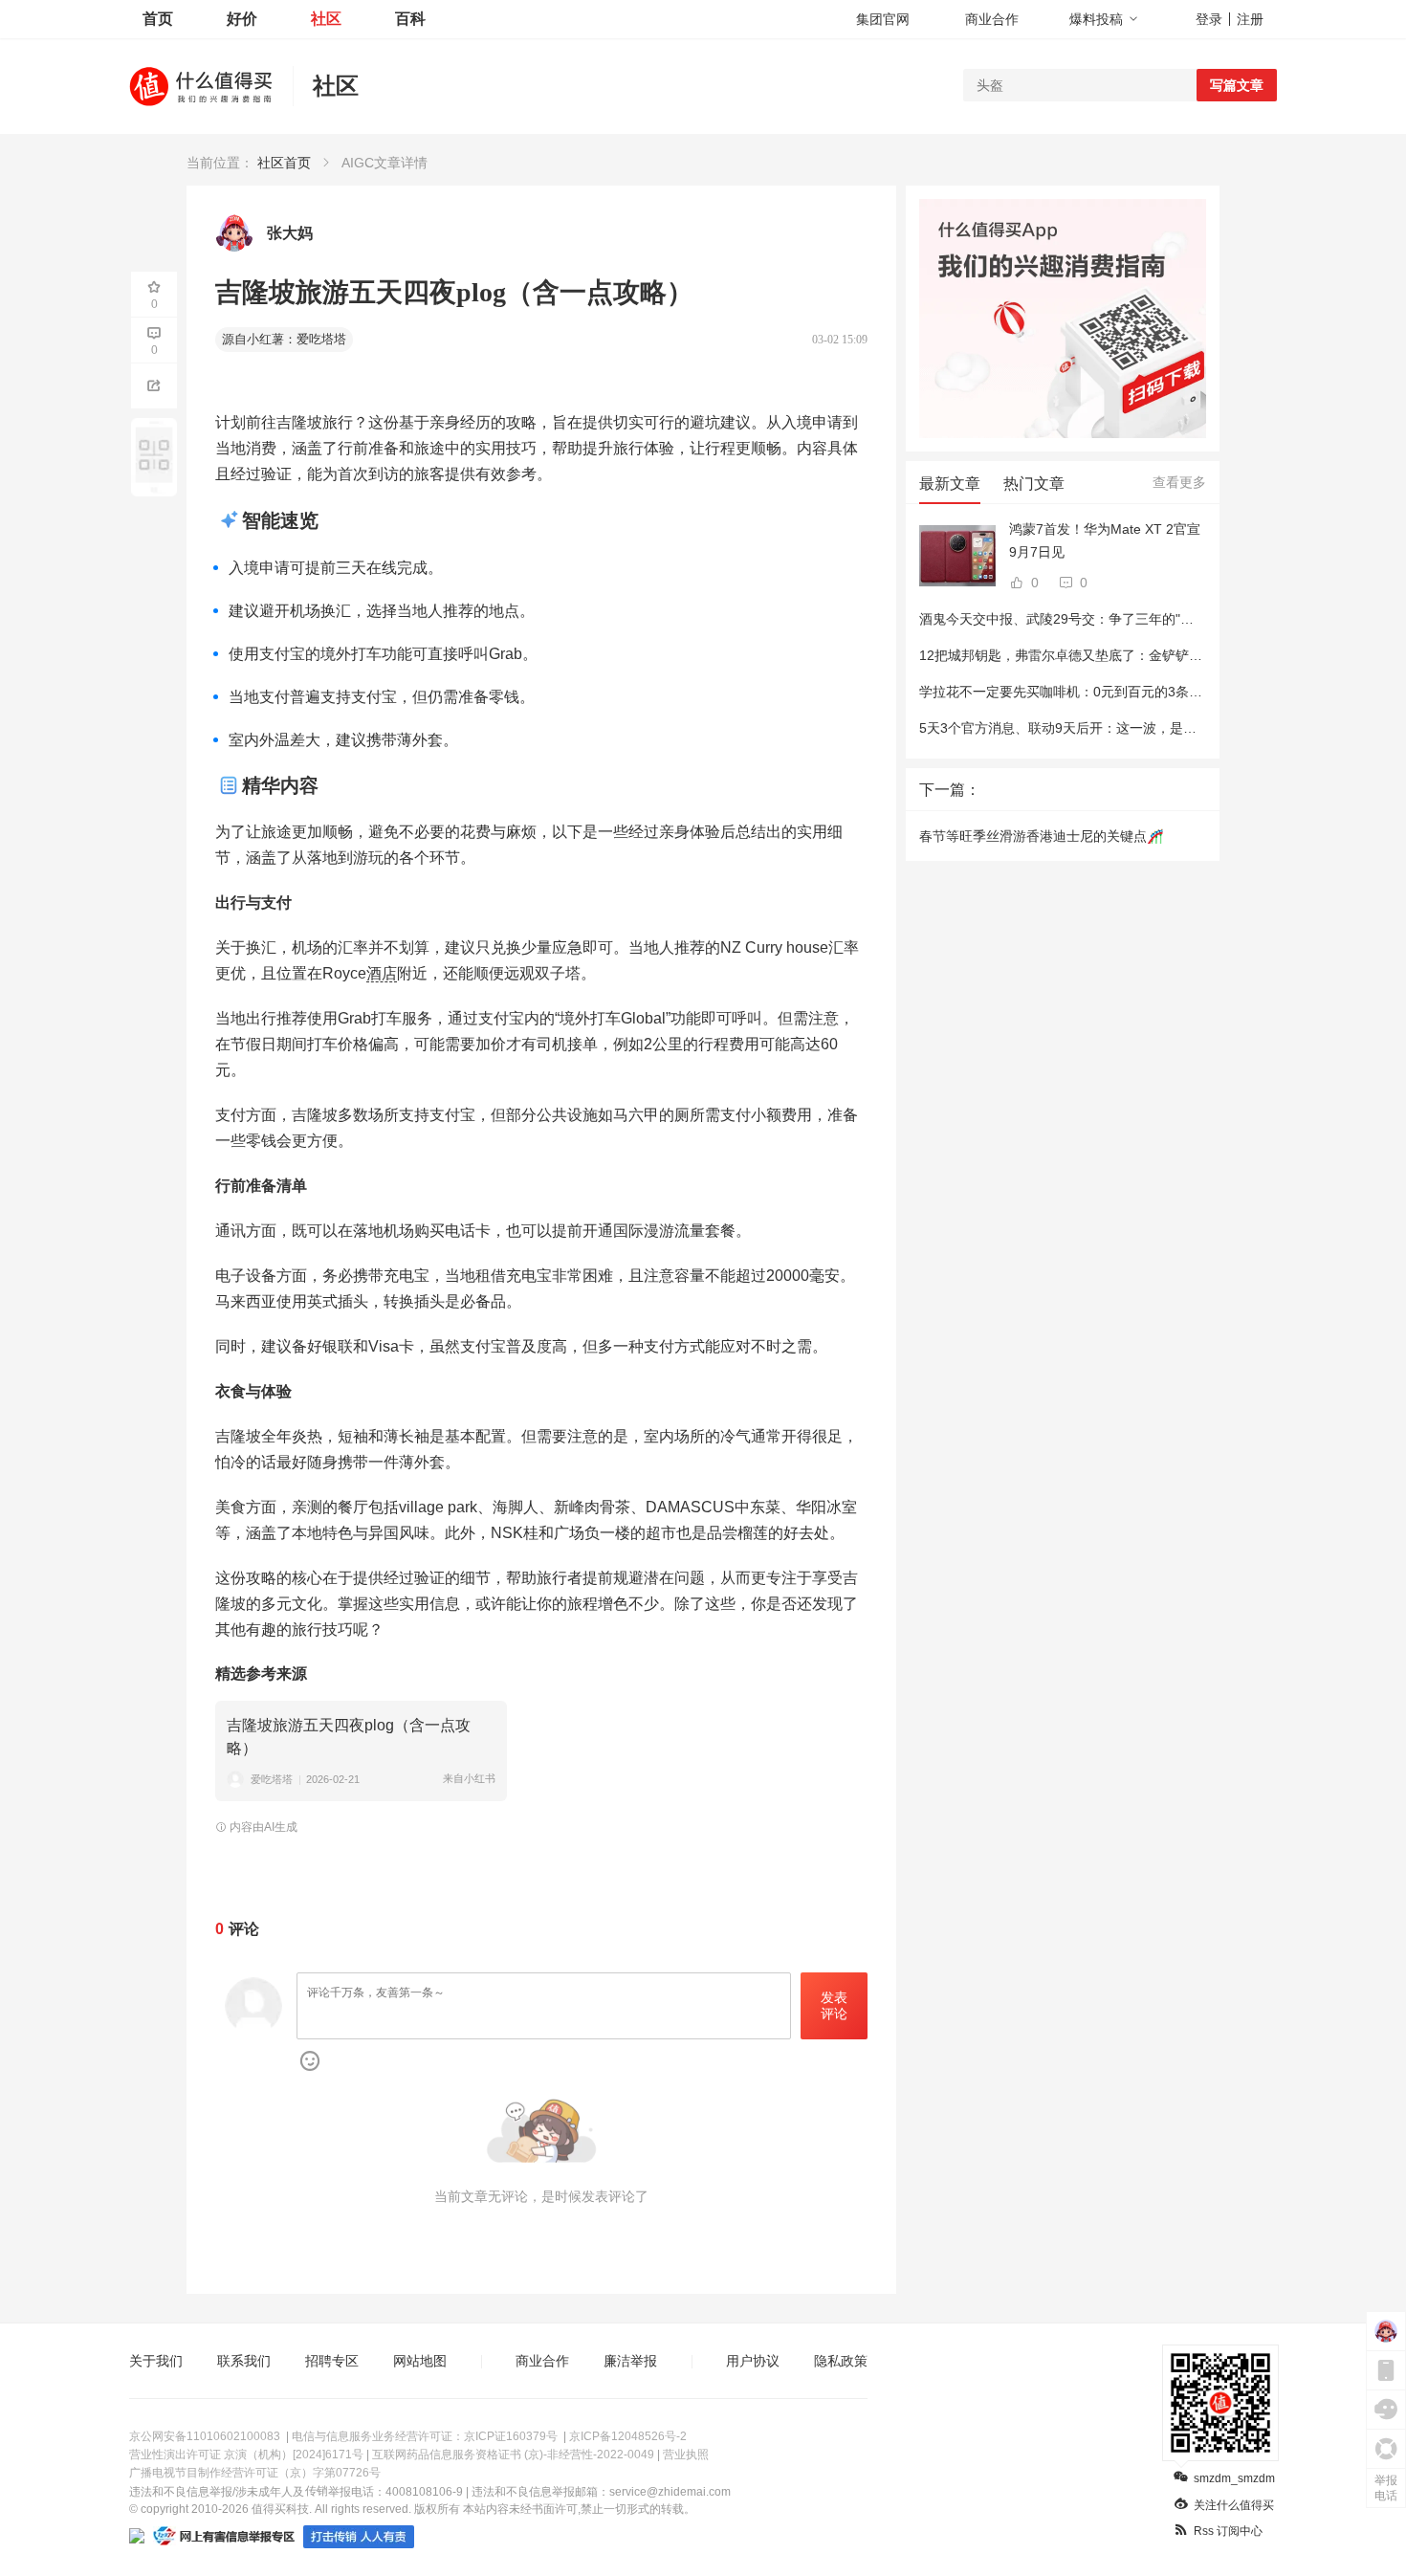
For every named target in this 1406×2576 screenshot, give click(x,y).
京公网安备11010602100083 (205, 2436)
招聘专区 (332, 2361)
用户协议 (753, 2361)
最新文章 (950, 484)
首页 (158, 19)
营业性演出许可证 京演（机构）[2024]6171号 (246, 2455)
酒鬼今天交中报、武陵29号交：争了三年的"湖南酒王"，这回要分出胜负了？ (1146, 619)
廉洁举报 (630, 2361)
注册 (1250, 19)
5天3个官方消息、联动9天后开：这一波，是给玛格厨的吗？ (1098, 728)
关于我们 (156, 2361)
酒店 (382, 973)
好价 (242, 19)
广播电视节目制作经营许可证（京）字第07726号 (255, 2473)
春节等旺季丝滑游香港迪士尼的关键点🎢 (1041, 836)
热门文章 (1034, 484)
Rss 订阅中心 (1228, 2531)
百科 (410, 19)
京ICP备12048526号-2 (628, 2436)
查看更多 (1179, 482)
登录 (1209, 19)
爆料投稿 (1096, 19)
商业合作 (992, 19)
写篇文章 (1237, 85)
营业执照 (686, 2455)
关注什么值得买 (1234, 2505)
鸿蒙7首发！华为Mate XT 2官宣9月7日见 (1105, 540)
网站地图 (420, 2361)
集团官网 (883, 19)
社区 (326, 19)
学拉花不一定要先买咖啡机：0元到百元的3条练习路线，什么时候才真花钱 (1141, 692)
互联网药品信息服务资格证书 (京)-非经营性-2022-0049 (513, 2455)
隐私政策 (841, 2361)
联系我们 (244, 2361)
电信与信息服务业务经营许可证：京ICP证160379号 (425, 2436)
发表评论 (834, 2005)
